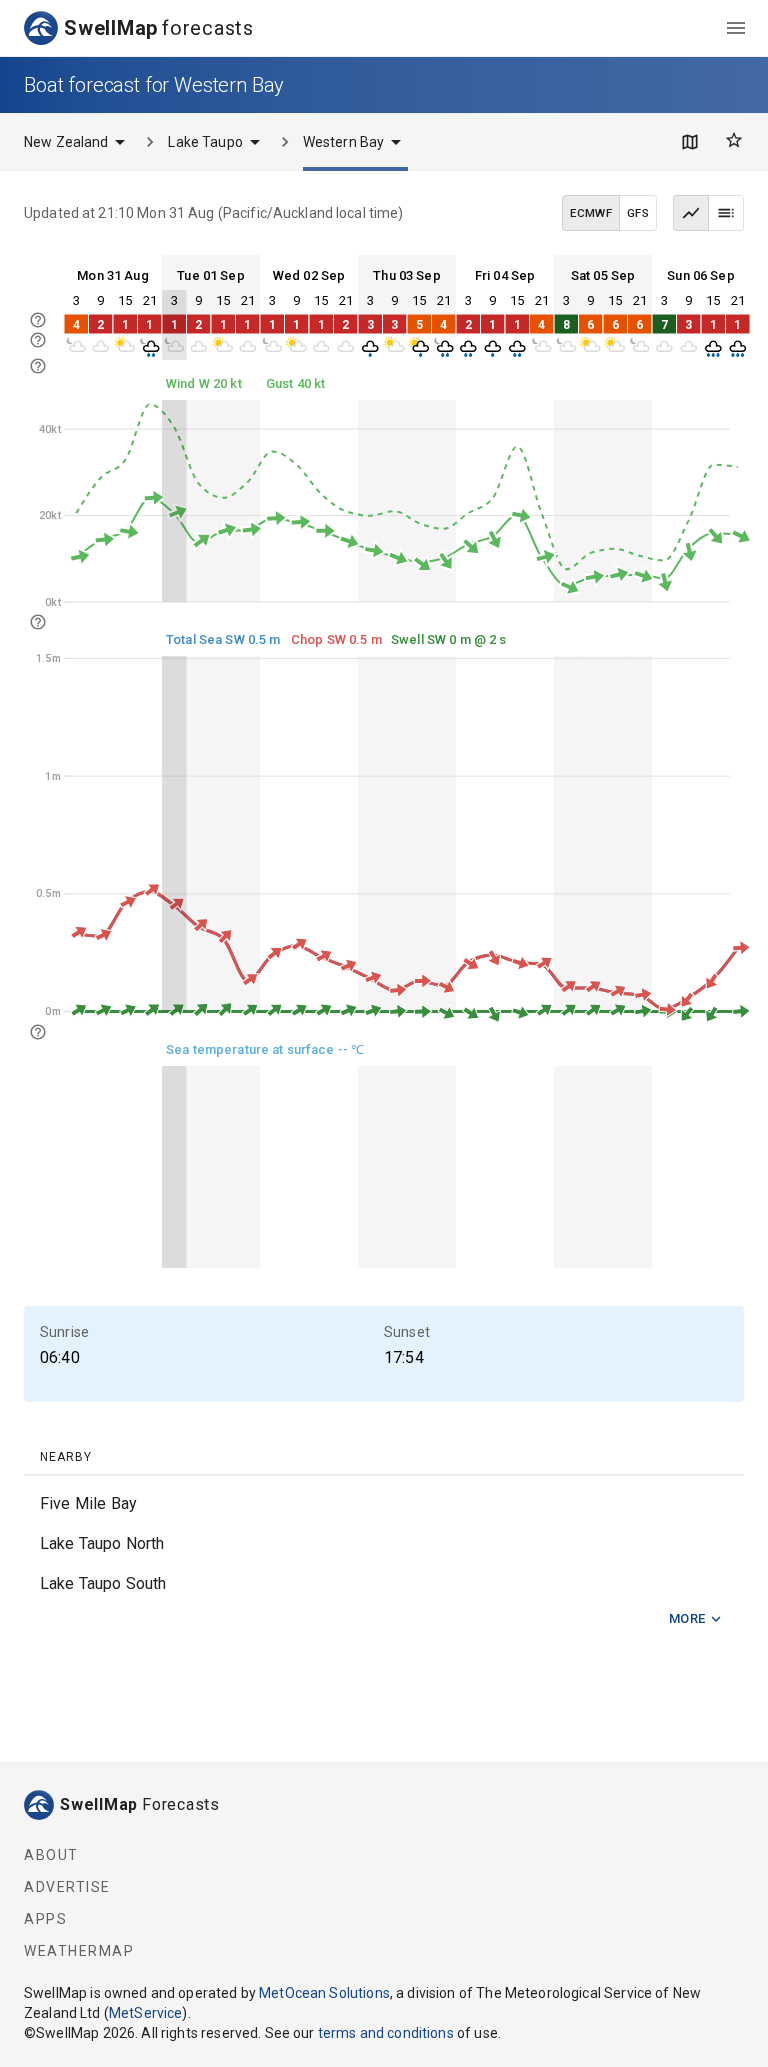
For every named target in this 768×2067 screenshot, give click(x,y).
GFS (638, 213)
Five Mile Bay (88, 1503)
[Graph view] (691, 213)
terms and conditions (386, 2033)
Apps (45, 1919)
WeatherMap (79, 1951)
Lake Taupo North (102, 1543)
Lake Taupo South (103, 1583)
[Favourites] (734, 140)
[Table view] (726, 213)
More (687, 1618)
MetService (146, 2013)
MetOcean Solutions (324, 1993)
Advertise (67, 1887)
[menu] (736, 28)
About (51, 1855)
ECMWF (591, 213)
